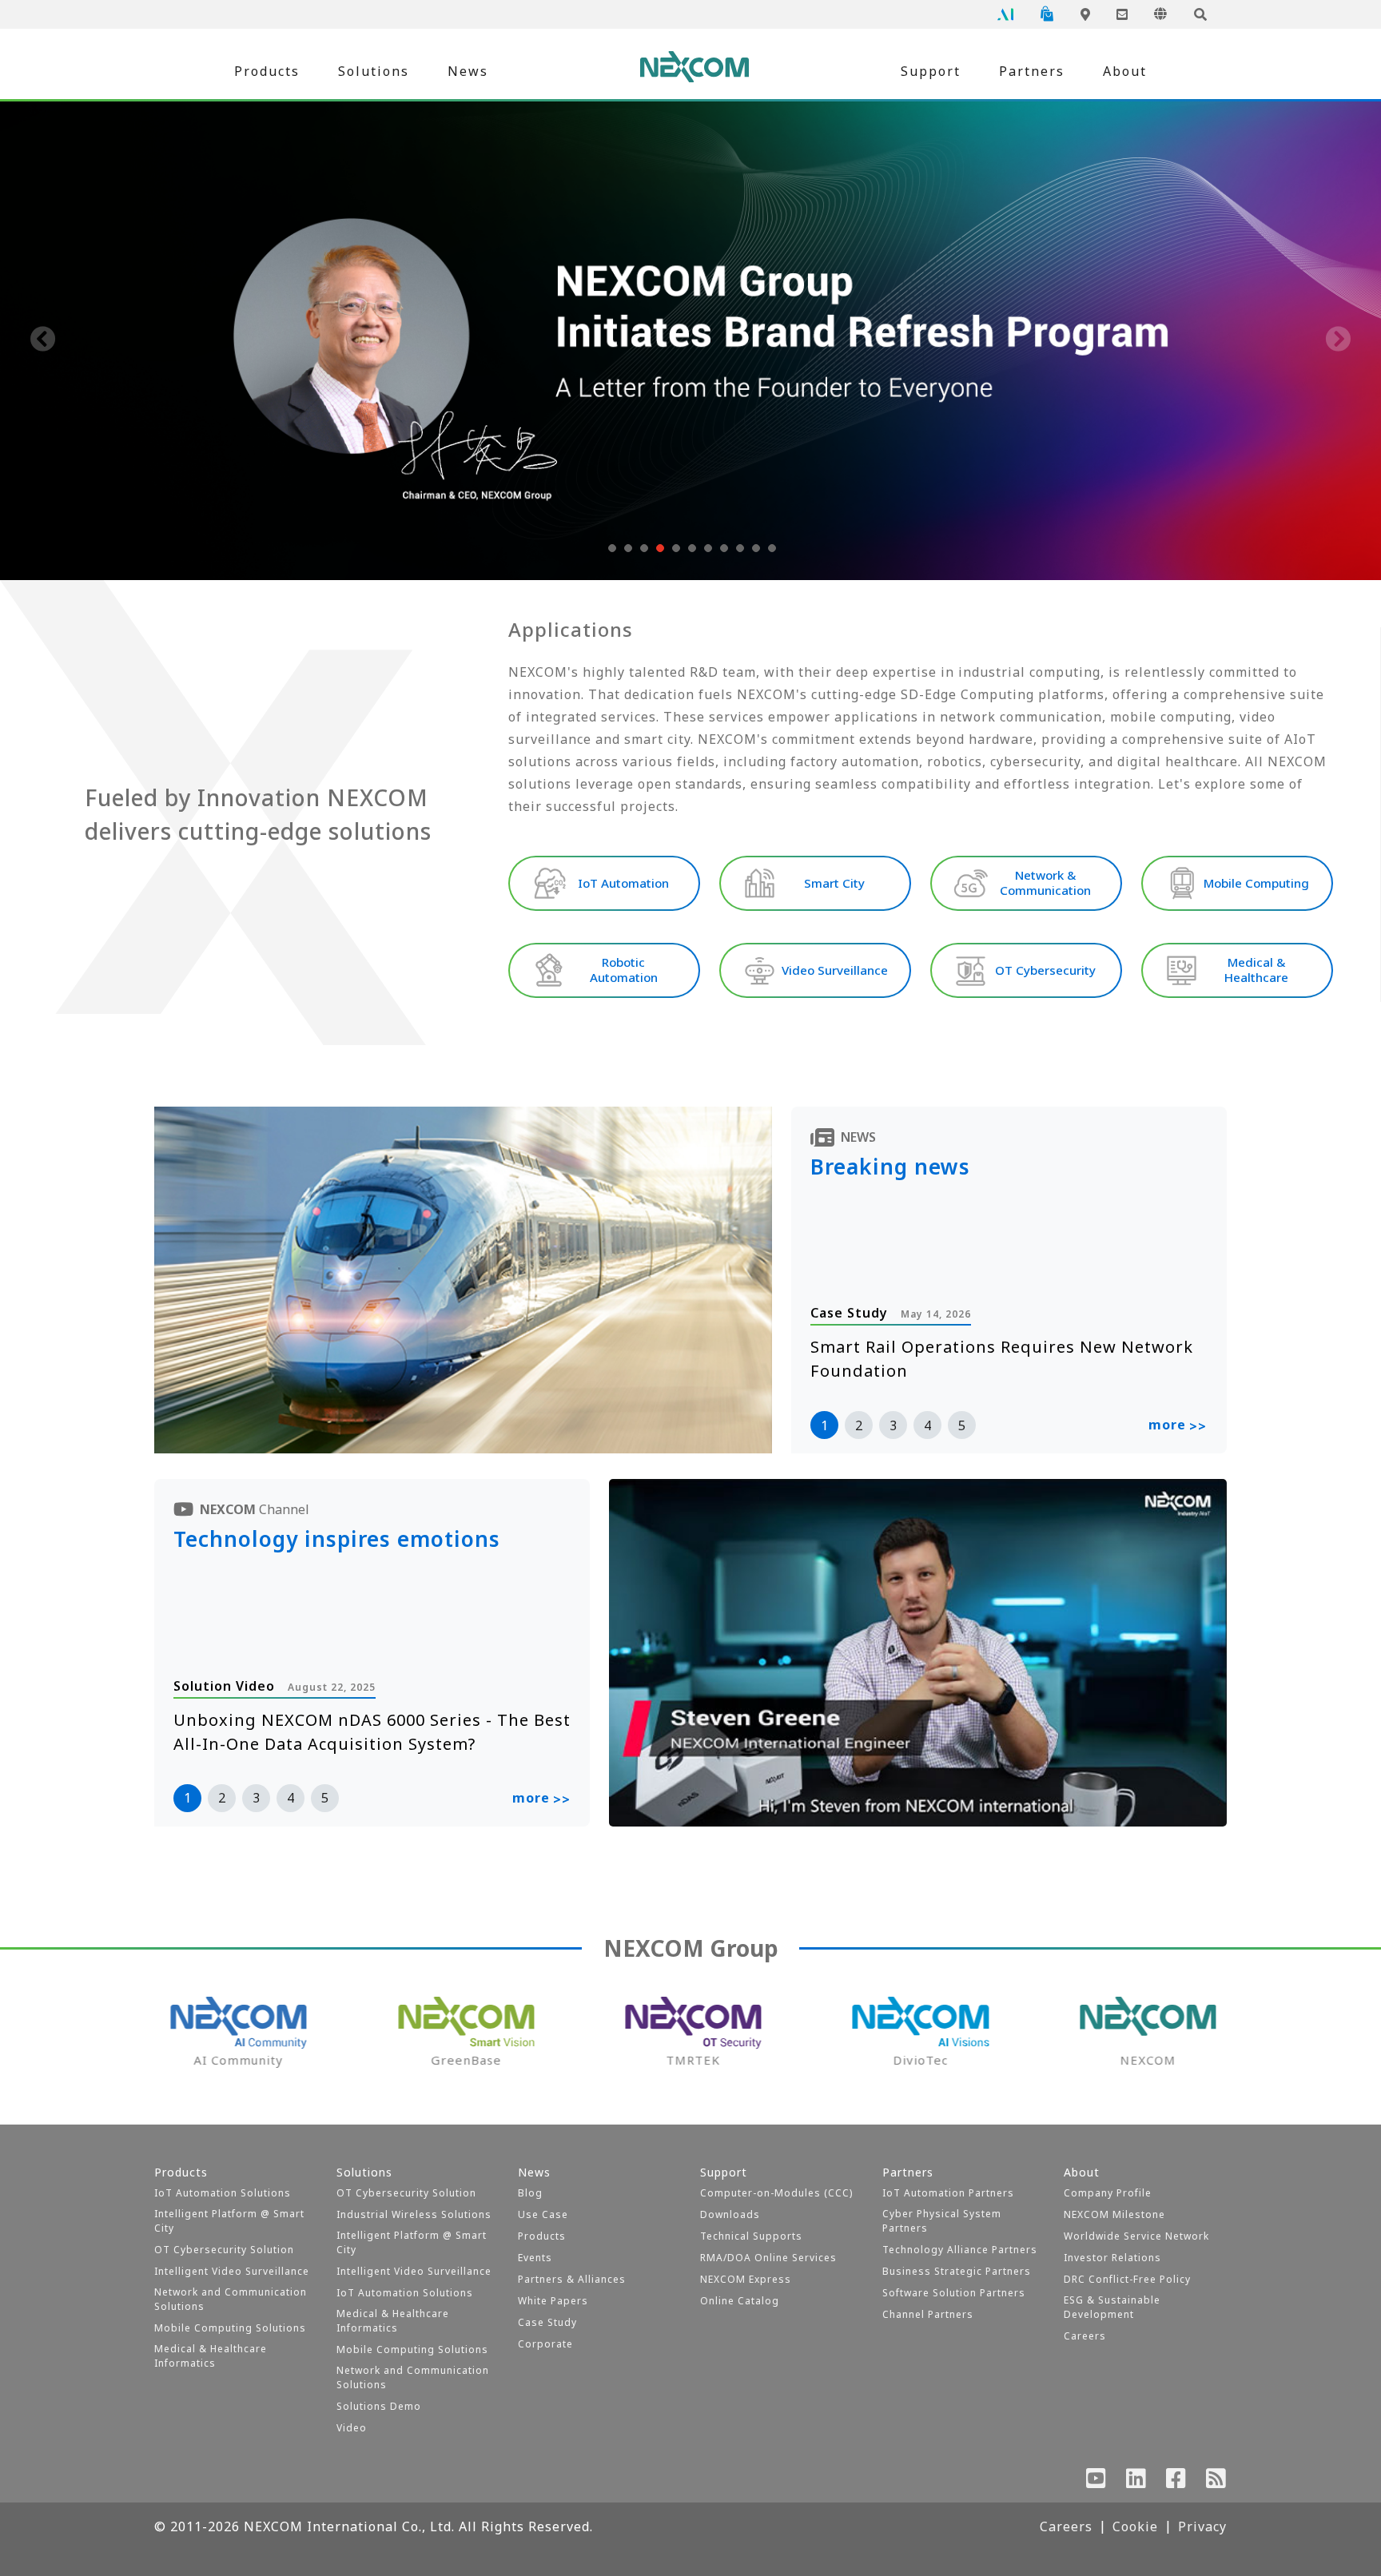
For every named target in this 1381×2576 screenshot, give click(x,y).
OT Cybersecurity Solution (224, 2250)
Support (931, 71)
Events (535, 2258)
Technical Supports (751, 2236)
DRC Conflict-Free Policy (1127, 2279)
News (468, 71)
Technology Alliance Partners (960, 2250)
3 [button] (893, 1425)
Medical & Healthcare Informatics (211, 2356)
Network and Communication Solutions (231, 2299)
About (1125, 71)
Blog (530, 2193)
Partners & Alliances (572, 2279)
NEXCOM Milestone (1114, 2214)
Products (267, 71)
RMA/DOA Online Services (768, 2258)
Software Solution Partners (954, 2293)
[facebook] (1176, 2482)
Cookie (1135, 2526)
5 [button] (962, 1425)
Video (352, 2428)
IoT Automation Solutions (223, 2193)
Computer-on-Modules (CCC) (776, 2193)
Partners (1032, 71)
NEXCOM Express (746, 2279)
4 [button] (927, 1425)
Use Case (543, 2214)
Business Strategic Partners (957, 2271)
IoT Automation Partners (948, 2193)
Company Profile (1108, 2193)
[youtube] (1096, 2482)
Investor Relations (1112, 2258)
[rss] (1216, 2482)
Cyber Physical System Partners (942, 2221)
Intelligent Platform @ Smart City (229, 2221)
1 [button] (824, 1425)
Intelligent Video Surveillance (232, 2271)
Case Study (547, 2322)
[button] (611, 548)
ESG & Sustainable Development (1112, 2307)
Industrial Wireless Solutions (414, 2214)
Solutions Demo (379, 2406)
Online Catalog (740, 2301)
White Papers (553, 2301)
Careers (1085, 2336)
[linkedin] (1136, 2482)
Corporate (545, 2344)
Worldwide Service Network (1136, 2236)
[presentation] (43, 340)
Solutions (374, 71)
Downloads (730, 2214)
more (1178, 1425)
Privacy (1202, 2526)
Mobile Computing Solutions (230, 2328)
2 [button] (859, 1425)
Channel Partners (928, 2314)
